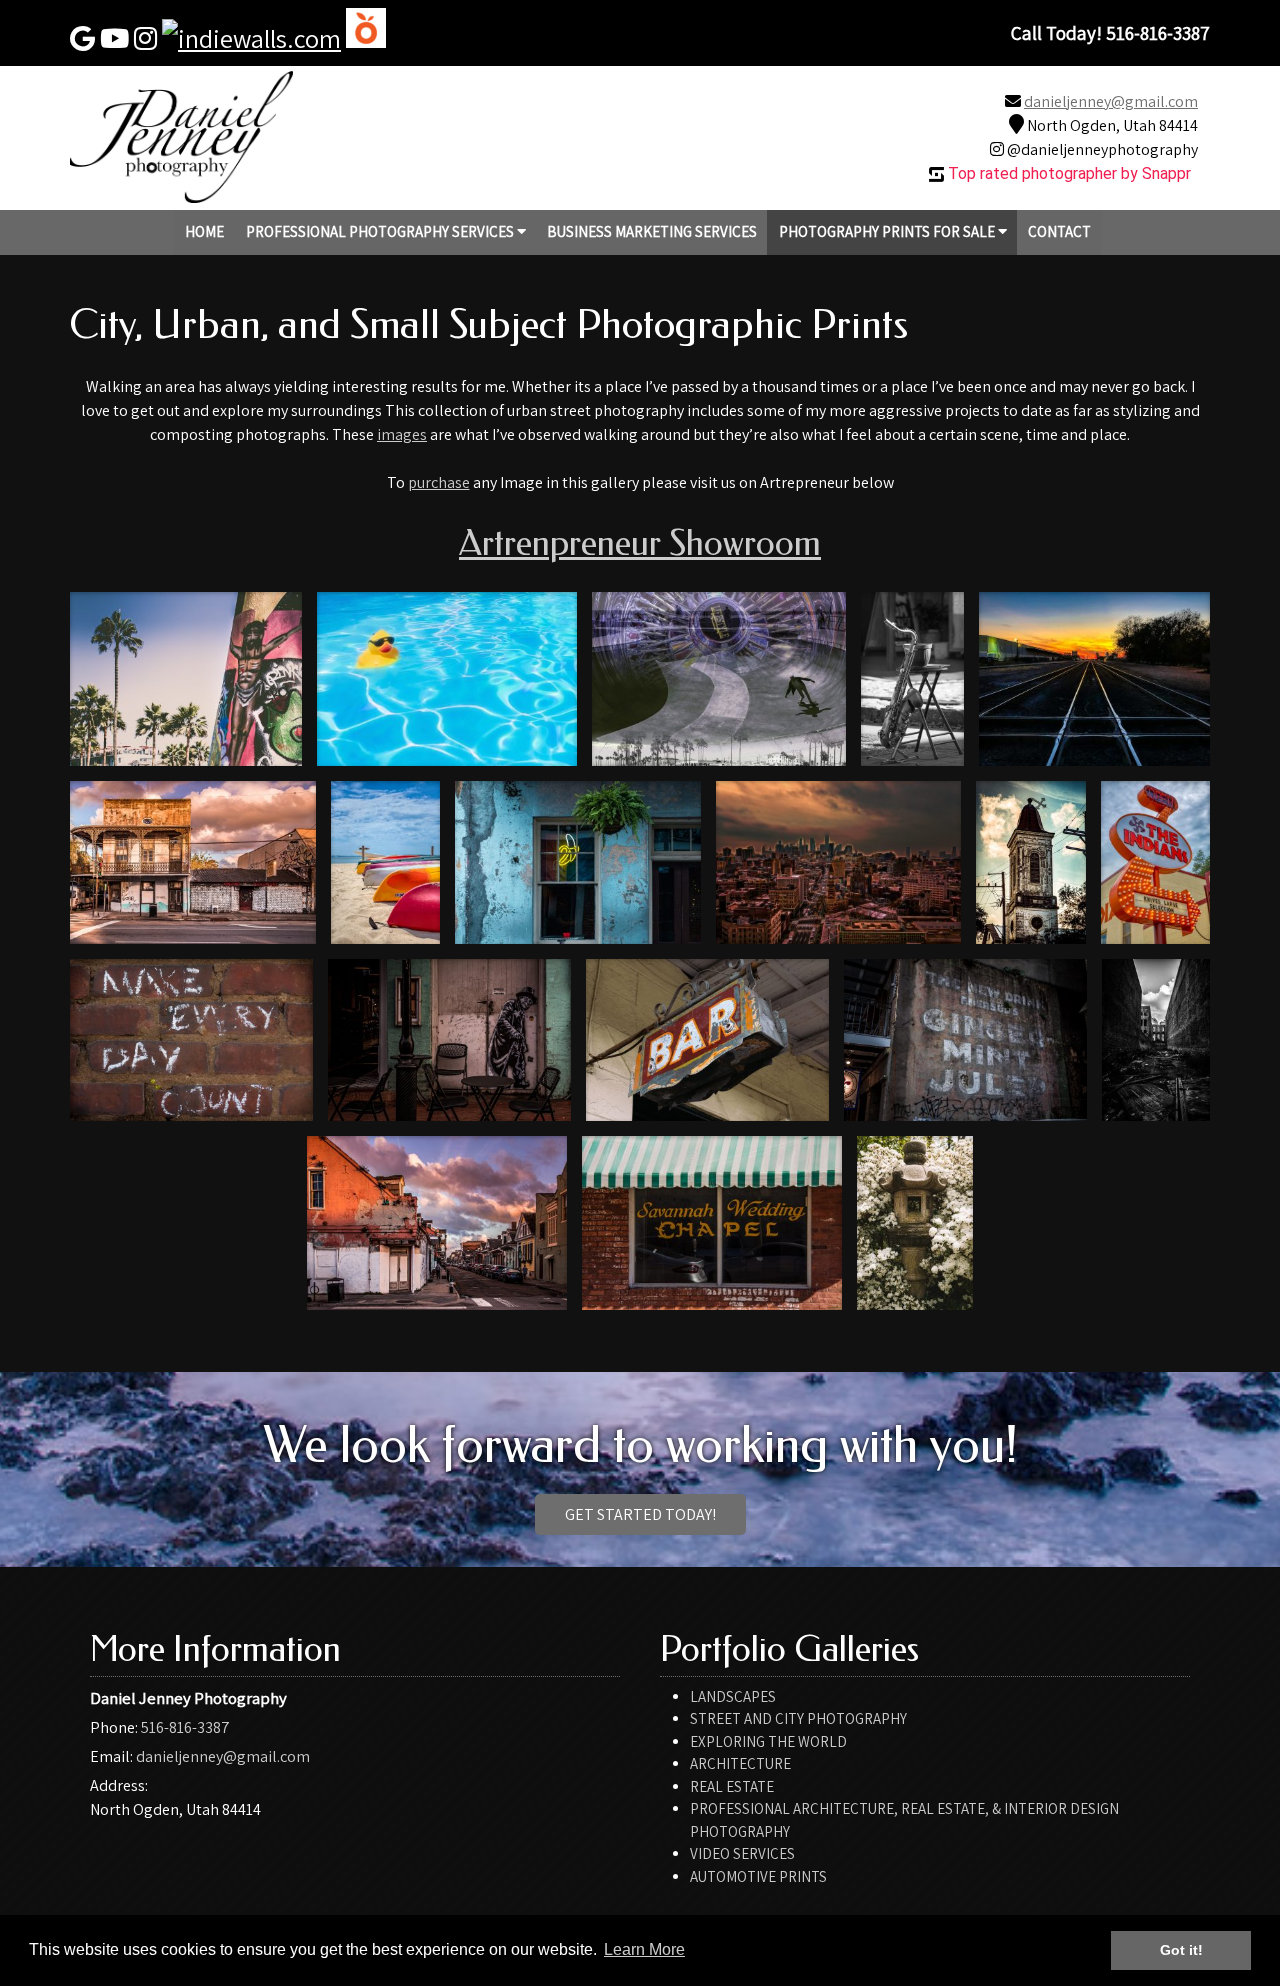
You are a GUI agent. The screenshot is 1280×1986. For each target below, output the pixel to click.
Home (204, 231)
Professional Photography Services (381, 231)
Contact (1059, 231)
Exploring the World (768, 1741)
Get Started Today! (640, 1514)
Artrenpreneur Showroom (640, 543)
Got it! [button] (1181, 1950)
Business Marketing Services (652, 231)
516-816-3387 (185, 1727)
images (402, 434)
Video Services (742, 1853)
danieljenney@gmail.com (1111, 101)
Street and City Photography (798, 1718)
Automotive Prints (758, 1876)
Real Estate (732, 1786)
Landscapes (733, 1696)
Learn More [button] (644, 1949)
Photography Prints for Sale (888, 231)
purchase (439, 482)
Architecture (740, 1763)
